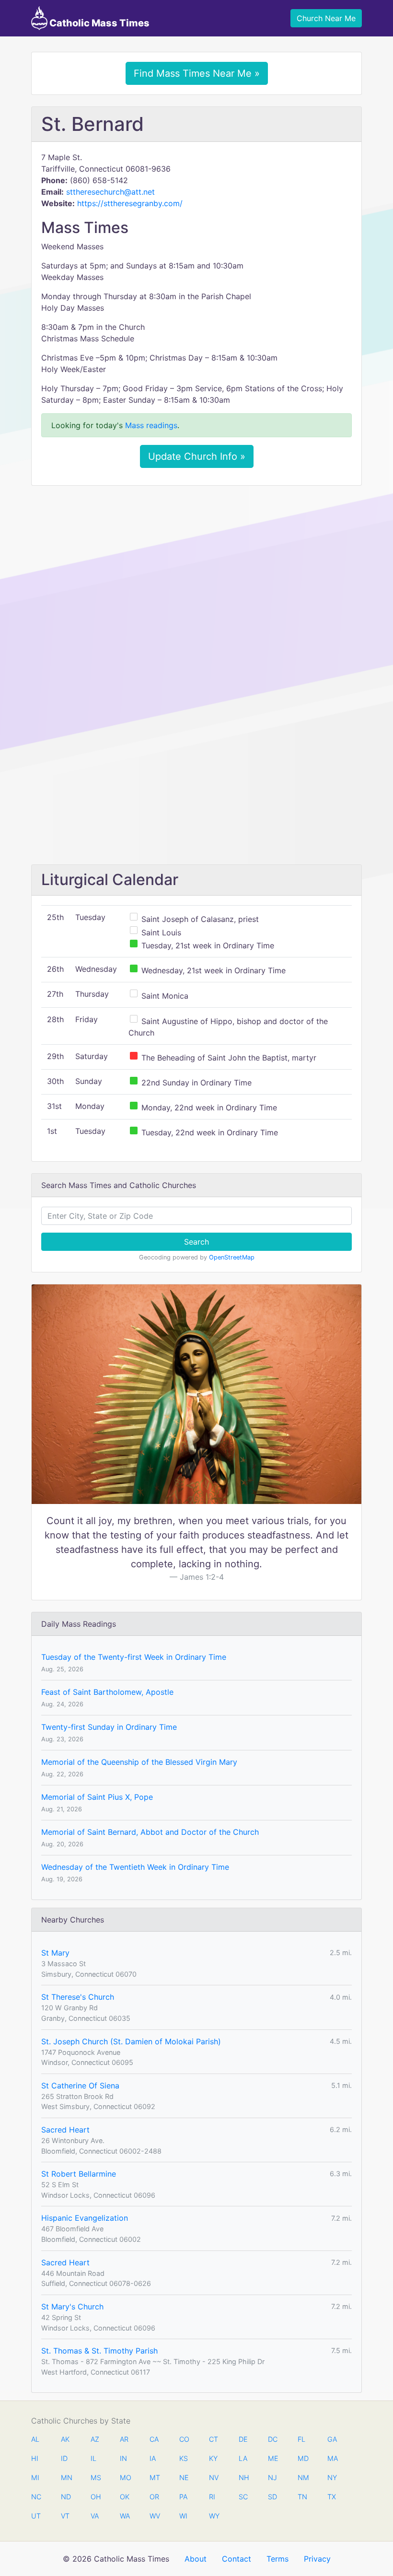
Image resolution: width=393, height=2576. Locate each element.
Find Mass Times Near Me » (197, 73)
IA (153, 2458)
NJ (272, 2477)
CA (154, 2439)
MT (154, 2477)
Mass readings (151, 425)
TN (302, 2497)
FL (301, 2439)
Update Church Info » (197, 456)
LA (243, 2458)
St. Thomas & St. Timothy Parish (99, 2351)
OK (125, 2497)
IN (123, 2458)
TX (332, 2497)
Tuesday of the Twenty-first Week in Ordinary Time (134, 1657)
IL (93, 2458)
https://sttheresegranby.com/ (130, 203)
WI (183, 2516)
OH (95, 2497)
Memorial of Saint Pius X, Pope (97, 1797)
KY (213, 2458)
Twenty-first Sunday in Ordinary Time (109, 1727)
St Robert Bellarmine (79, 2174)
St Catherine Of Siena (80, 2086)
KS (184, 2458)
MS (95, 2477)
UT (36, 2516)
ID (64, 2458)
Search (196, 1242)
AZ (95, 2439)
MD (302, 2458)
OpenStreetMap (232, 1257)
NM (302, 2477)
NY (332, 2477)
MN (66, 2477)
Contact (237, 2559)
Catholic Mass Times (98, 23)
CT (214, 2439)
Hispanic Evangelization (85, 2218)
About (196, 2559)
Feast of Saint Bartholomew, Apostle (107, 1692)
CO (184, 2439)
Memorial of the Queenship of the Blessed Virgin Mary (139, 1762)
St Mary (55, 1953)
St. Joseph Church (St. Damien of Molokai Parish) (131, 2041)
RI (212, 2497)
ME (273, 2458)
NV (214, 2477)
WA (125, 2516)
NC (36, 2497)
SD (272, 2497)
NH (243, 2477)
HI (35, 2458)
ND (66, 2497)
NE (184, 2477)
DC (273, 2439)
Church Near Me (326, 18)
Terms (277, 2559)
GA (332, 2439)
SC (243, 2497)
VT (65, 2516)
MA (332, 2458)
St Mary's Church (72, 2307)
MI (35, 2477)
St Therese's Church (78, 1997)
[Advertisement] (196, 564)
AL (35, 2439)
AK (65, 2439)
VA (95, 2516)
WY (214, 2516)
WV (154, 2516)
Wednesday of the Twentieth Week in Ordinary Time (135, 1867)
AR (124, 2439)
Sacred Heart (65, 2130)
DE (243, 2439)
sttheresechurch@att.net (110, 192)
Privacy (317, 2559)
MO (125, 2477)
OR (154, 2497)
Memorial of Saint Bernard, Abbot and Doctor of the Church (150, 1832)
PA (183, 2497)
